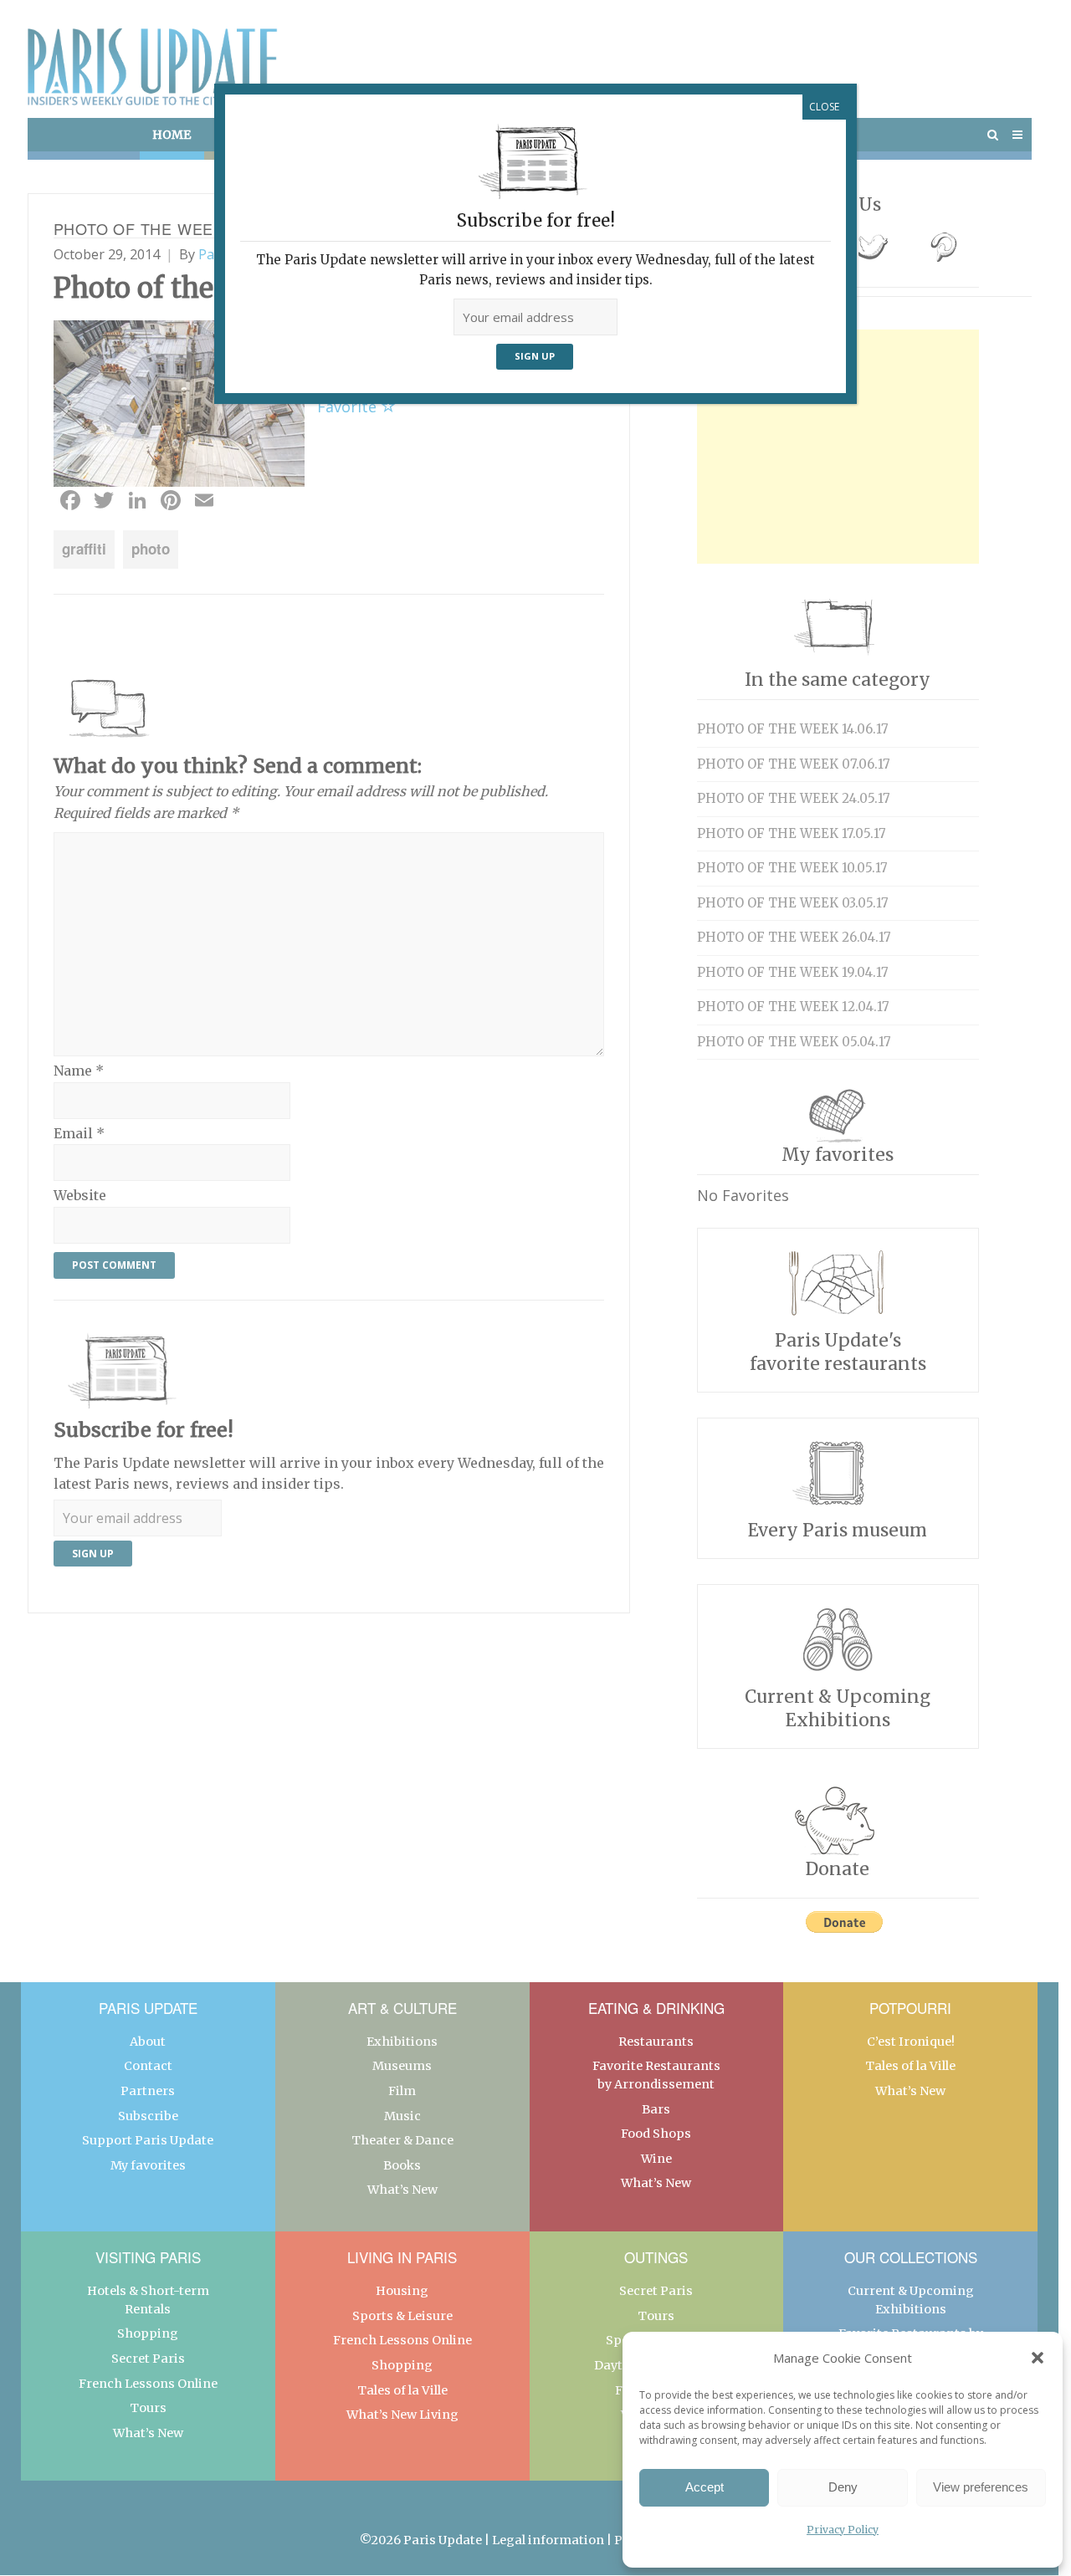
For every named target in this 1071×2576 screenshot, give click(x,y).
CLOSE (824, 107)
